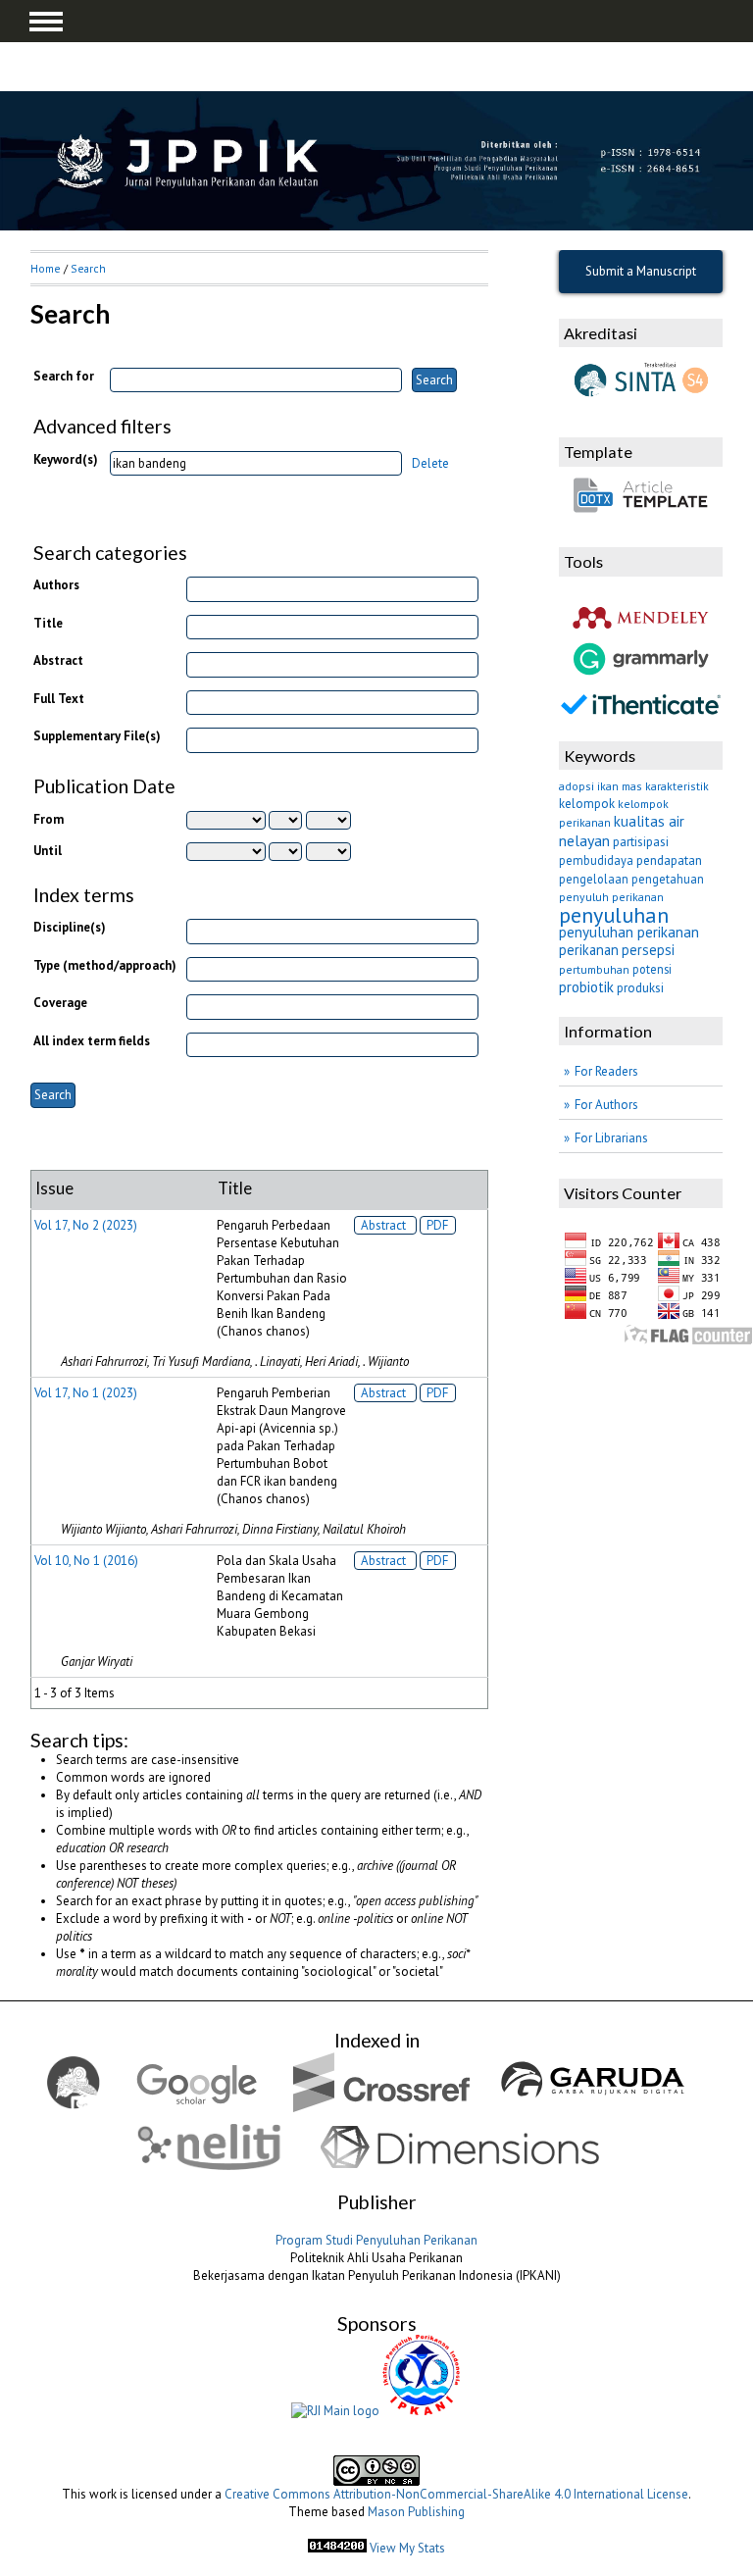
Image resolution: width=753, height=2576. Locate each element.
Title (48, 623)
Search (88, 268)
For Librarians (611, 1138)
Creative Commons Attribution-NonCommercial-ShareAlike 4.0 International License (456, 2494)
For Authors (606, 1105)
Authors (56, 585)
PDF (437, 1225)
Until (48, 851)
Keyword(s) (66, 459)
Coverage (60, 1003)
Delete (430, 463)
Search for (64, 376)
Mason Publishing (416, 2512)
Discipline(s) (70, 927)
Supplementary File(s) (97, 736)
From (49, 819)
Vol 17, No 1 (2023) (86, 1393)
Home (46, 268)
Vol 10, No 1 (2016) (86, 1561)
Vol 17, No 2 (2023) (86, 1225)
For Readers (606, 1071)
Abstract (58, 660)
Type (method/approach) (105, 965)
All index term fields (92, 1041)
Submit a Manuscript (641, 271)
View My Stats (407, 2548)
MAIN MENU (46, 22)
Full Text (59, 699)
